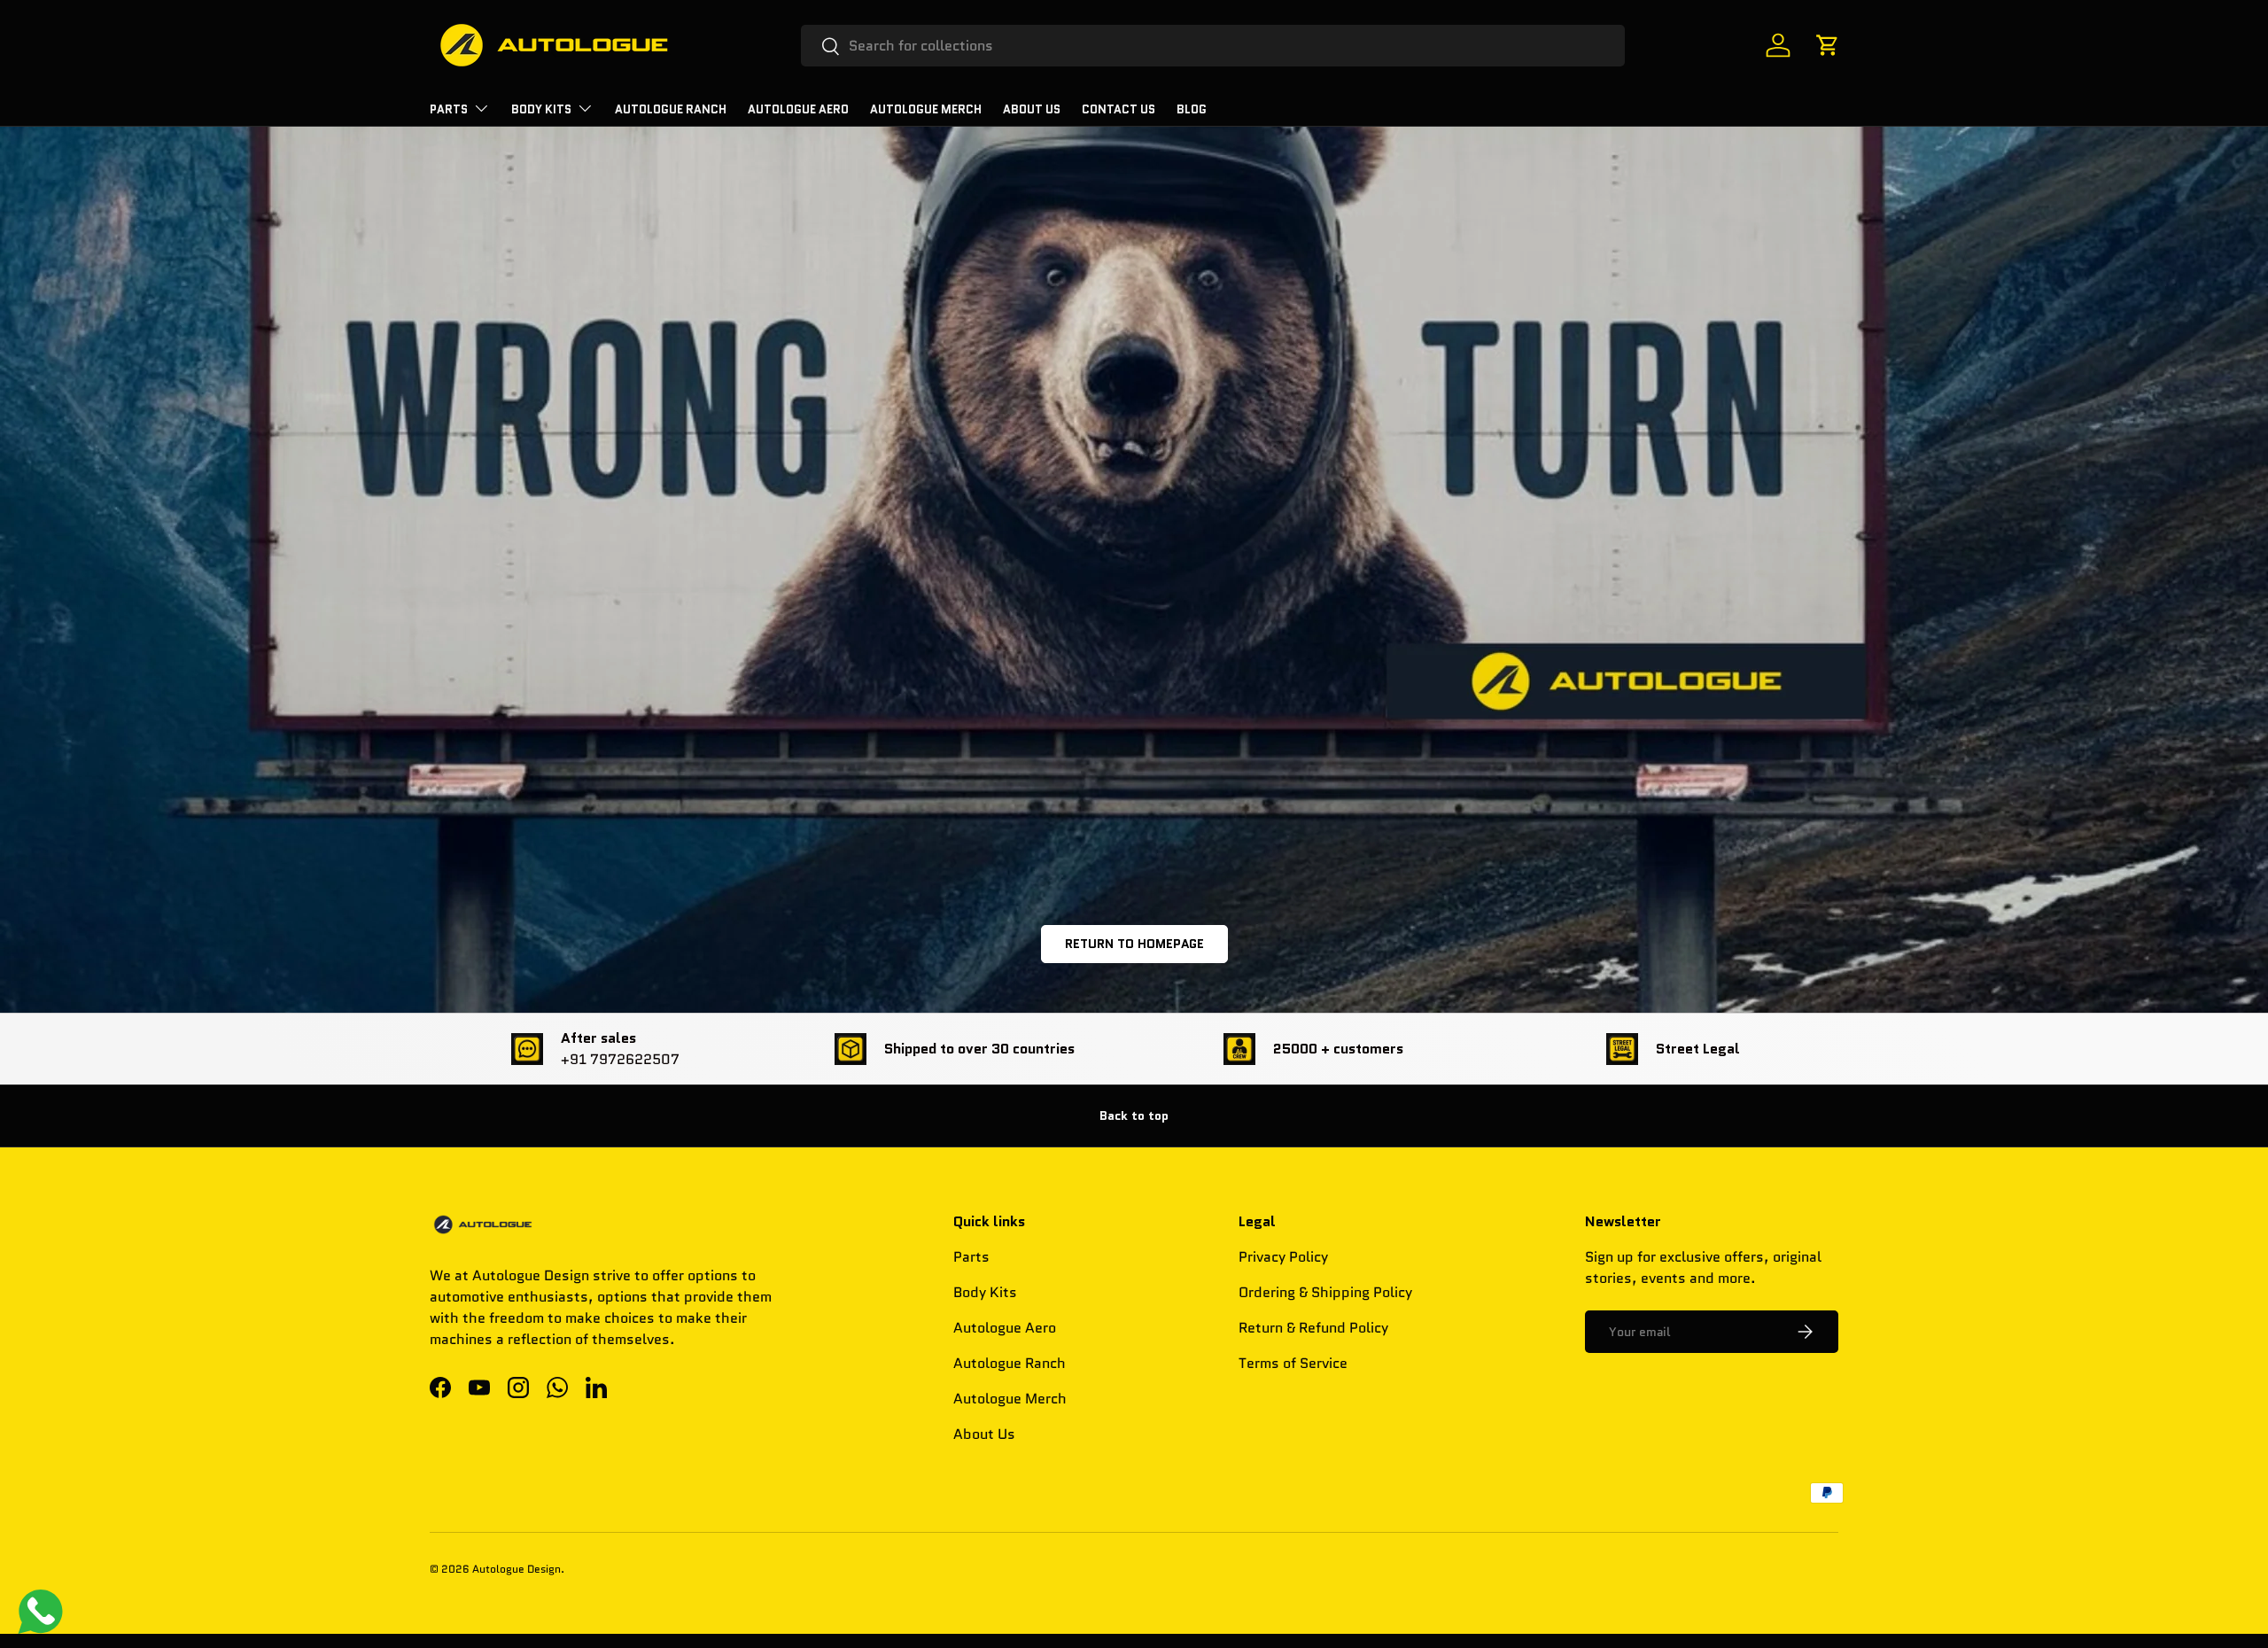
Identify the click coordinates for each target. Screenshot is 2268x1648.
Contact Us (1118, 109)
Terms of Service (1293, 1363)
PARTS (449, 109)
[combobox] (1213, 46)
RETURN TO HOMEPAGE (1134, 944)
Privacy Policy (1283, 1257)
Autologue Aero (1005, 1328)
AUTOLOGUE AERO (798, 109)
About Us (1032, 109)
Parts (971, 1257)
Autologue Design (517, 1569)
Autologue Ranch (671, 109)
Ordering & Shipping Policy (1325, 1292)
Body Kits (541, 109)
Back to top (1134, 1116)
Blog (1192, 109)
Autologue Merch (926, 109)
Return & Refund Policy (1313, 1328)
